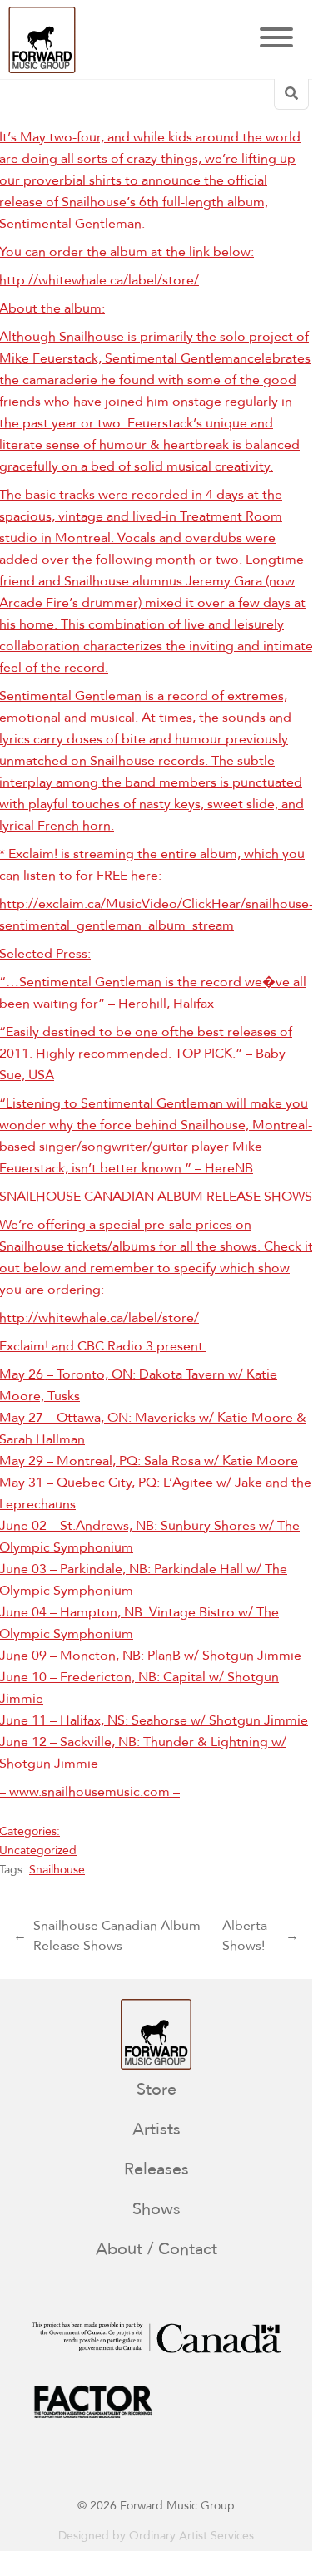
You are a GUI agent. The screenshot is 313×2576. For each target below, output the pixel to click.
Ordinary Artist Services (191, 2536)
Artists (156, 2129)
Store (156, 2089)
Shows (156, 2209)
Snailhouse (57, 1870)
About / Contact (156, 2249)
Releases (156, 2169)
